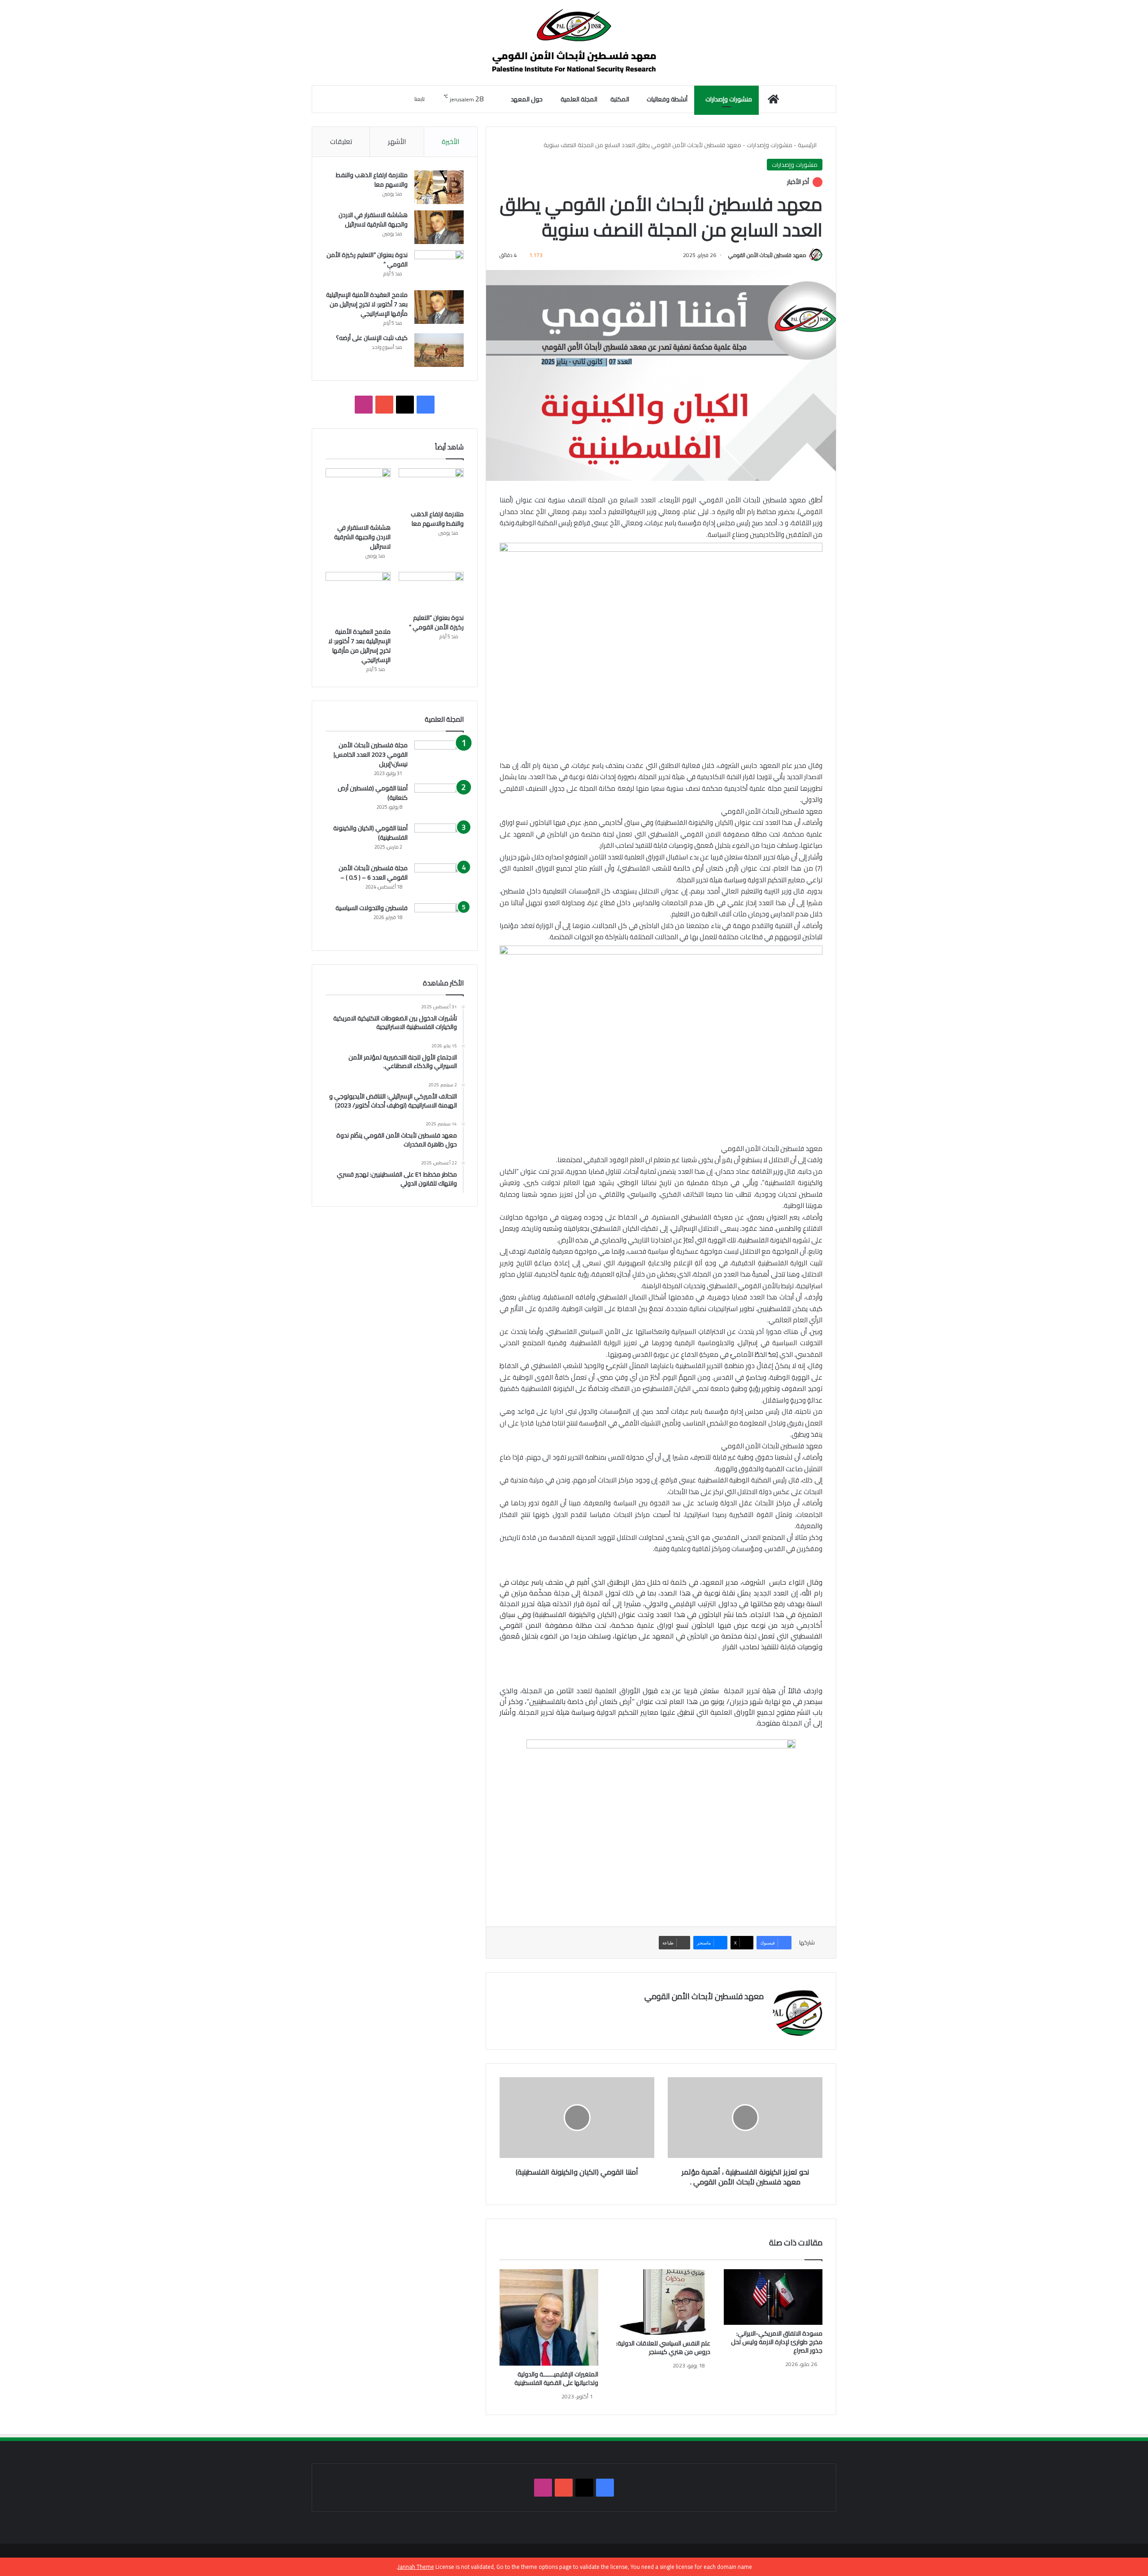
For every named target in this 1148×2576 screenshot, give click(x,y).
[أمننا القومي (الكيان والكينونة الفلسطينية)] (439, 840)
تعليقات (341, 142)
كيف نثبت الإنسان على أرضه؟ (372, 338)
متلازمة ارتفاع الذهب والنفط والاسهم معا (372, 180)
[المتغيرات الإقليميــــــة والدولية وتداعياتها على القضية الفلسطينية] (549, 2317)
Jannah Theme (416, 2567)
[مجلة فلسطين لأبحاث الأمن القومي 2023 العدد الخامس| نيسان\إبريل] (439, 757)
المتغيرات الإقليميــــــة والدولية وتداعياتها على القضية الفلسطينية (556, 2378)
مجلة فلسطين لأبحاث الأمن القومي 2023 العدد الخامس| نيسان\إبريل (371, 754)
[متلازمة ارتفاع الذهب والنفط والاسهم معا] (439, 187)
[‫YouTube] (384, 405)
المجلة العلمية (579, 99)
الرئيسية (808, 145)
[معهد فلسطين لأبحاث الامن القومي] (574, 43)
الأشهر (397, 142)
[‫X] (405, 405)
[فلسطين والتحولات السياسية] (439, 920)
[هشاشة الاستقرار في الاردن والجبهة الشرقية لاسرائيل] (439, 227)
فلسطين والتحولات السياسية (372, 908)
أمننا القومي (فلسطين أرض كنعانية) (373, 793)
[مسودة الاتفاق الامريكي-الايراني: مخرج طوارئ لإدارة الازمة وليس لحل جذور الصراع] (773, 2297)
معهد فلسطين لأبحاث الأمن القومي (767, 255)
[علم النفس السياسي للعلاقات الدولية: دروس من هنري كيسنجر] (661, 2302)
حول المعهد (527, 99)
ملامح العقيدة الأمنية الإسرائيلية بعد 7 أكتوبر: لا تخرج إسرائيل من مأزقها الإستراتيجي (367, 304)
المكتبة (620, 99)
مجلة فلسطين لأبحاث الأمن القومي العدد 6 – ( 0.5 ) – (373, 873)
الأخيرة (450, 142)
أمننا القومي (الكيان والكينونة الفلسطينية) (370, 833)
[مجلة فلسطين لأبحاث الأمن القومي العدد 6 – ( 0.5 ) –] (439, 880)
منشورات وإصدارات (729, 99)
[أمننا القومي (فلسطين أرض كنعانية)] (439, 800)
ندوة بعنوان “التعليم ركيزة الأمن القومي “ (367, 259)
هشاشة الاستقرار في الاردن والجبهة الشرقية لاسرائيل (373, 220)
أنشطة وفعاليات (667, 99)
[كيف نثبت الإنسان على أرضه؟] (439, 350)
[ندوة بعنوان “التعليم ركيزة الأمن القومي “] (439, 267)
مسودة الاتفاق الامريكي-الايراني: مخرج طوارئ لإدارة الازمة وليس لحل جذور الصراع (777, 2342)
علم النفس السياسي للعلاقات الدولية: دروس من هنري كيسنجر (663, 2347)
